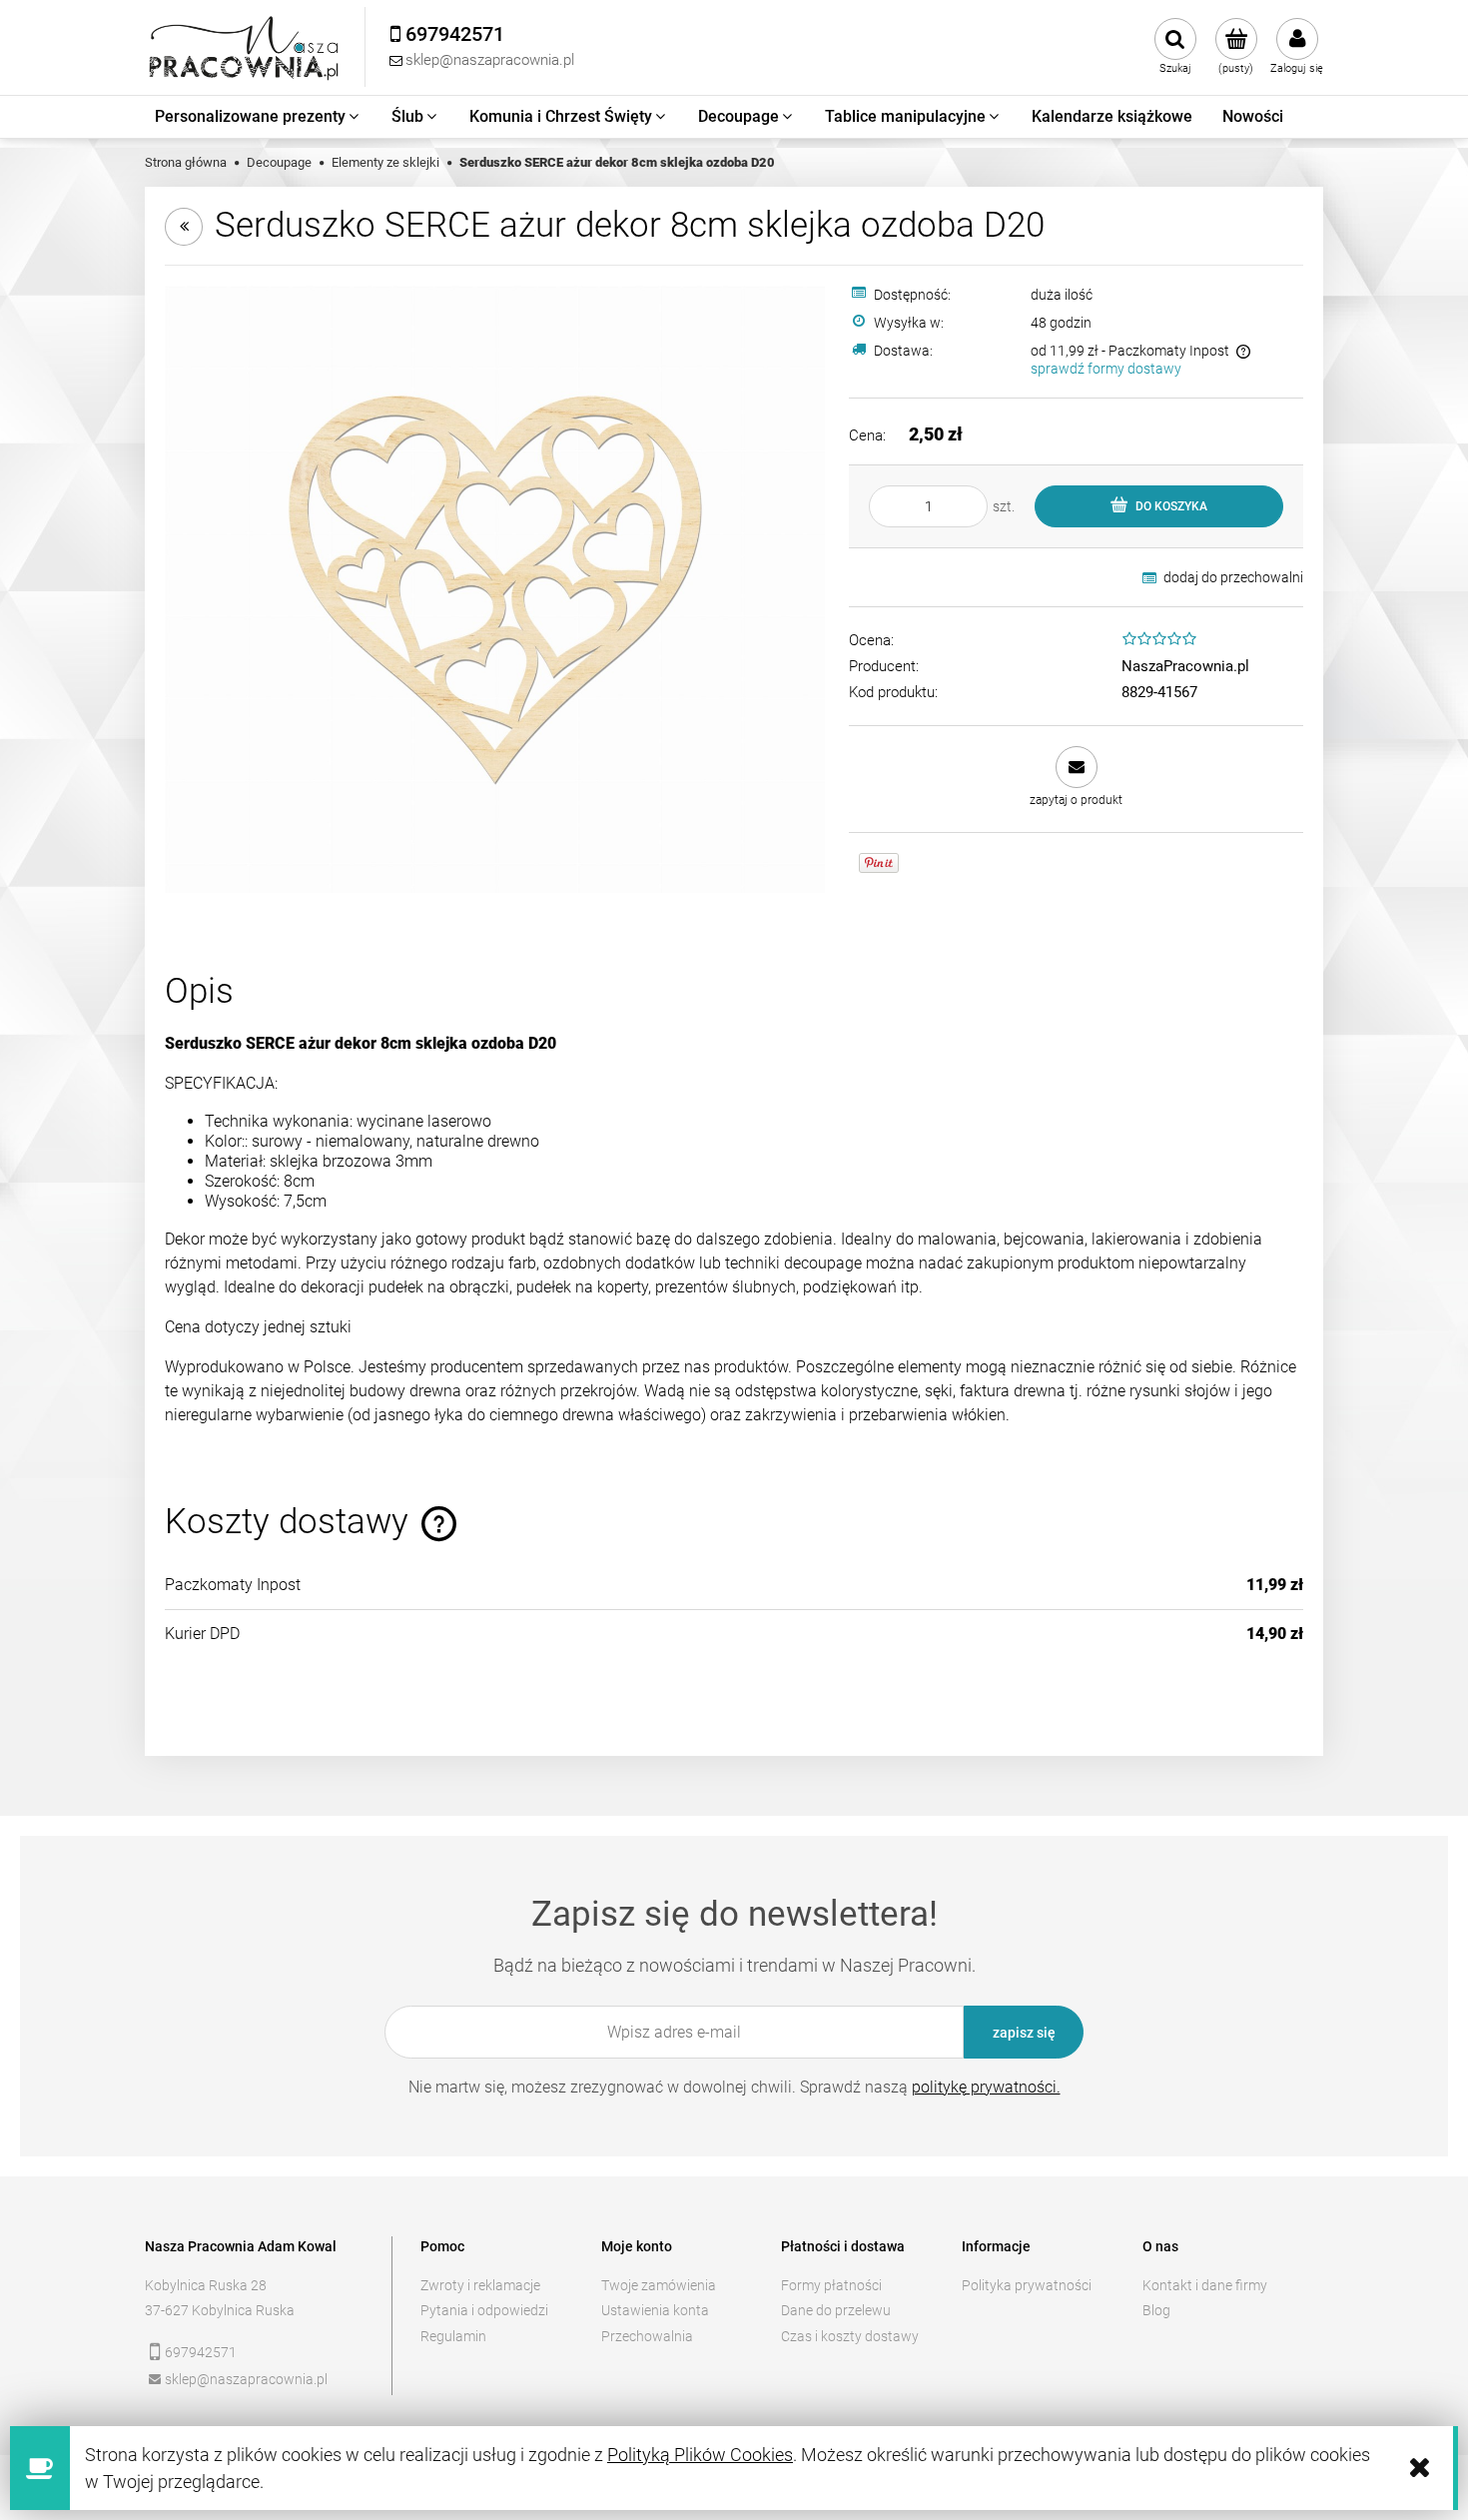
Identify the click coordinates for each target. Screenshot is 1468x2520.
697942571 (201, 2352)
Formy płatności (831, 2285)
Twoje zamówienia (659, 2285)
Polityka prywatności (1027, 2285)
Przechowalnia (647, 2336)
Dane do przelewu (836, 2310)
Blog (1156, 2310)
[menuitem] (258, 117)
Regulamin (453, 2336)
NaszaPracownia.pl (1185, 666)
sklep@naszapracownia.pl (246, 2379)
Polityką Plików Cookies (700, 2455)
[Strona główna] (245, 47)
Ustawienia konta (655, 2310)
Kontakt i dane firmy (1205, 2285)
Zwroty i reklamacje (480, 2285)
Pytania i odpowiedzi (484, 2310)
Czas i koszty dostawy (850, 2336)
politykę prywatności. (986, 2087)
